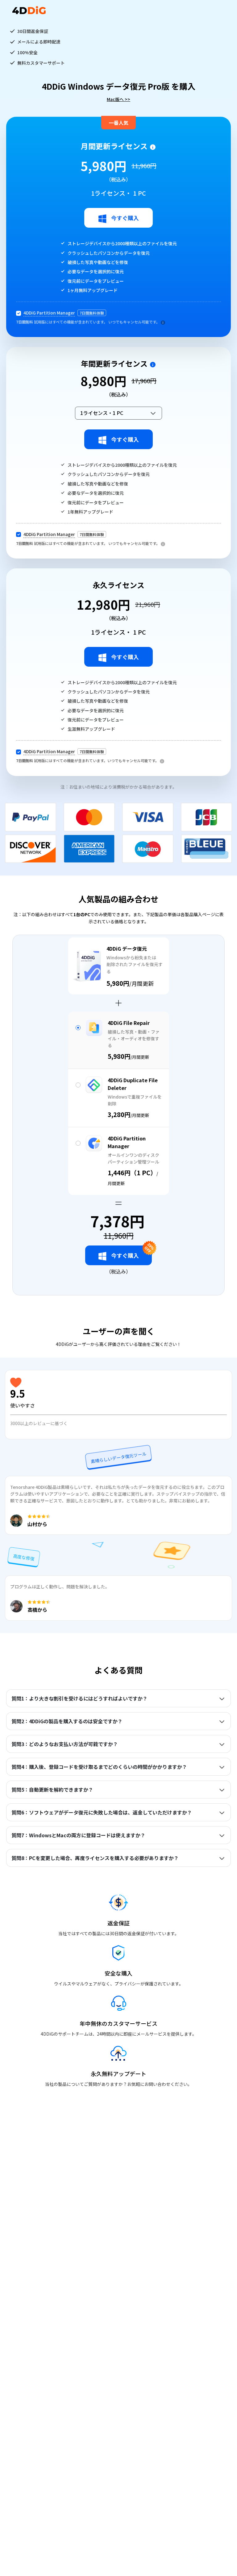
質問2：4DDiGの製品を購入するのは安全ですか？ (67, 1721)
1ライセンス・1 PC (102, 413)
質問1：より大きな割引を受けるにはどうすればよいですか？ (79, 1698)
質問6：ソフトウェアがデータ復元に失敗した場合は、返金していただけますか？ (102, 1812)
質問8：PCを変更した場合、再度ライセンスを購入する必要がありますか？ (95, 1858)
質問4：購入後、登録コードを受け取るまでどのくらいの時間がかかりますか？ (99, 1767)
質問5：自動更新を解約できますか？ (52, 1790)
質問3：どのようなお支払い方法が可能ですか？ (65, 1744)
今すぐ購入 (125, 218)
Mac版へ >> (118, 99)
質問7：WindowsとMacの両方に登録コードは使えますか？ (78, 1835)
